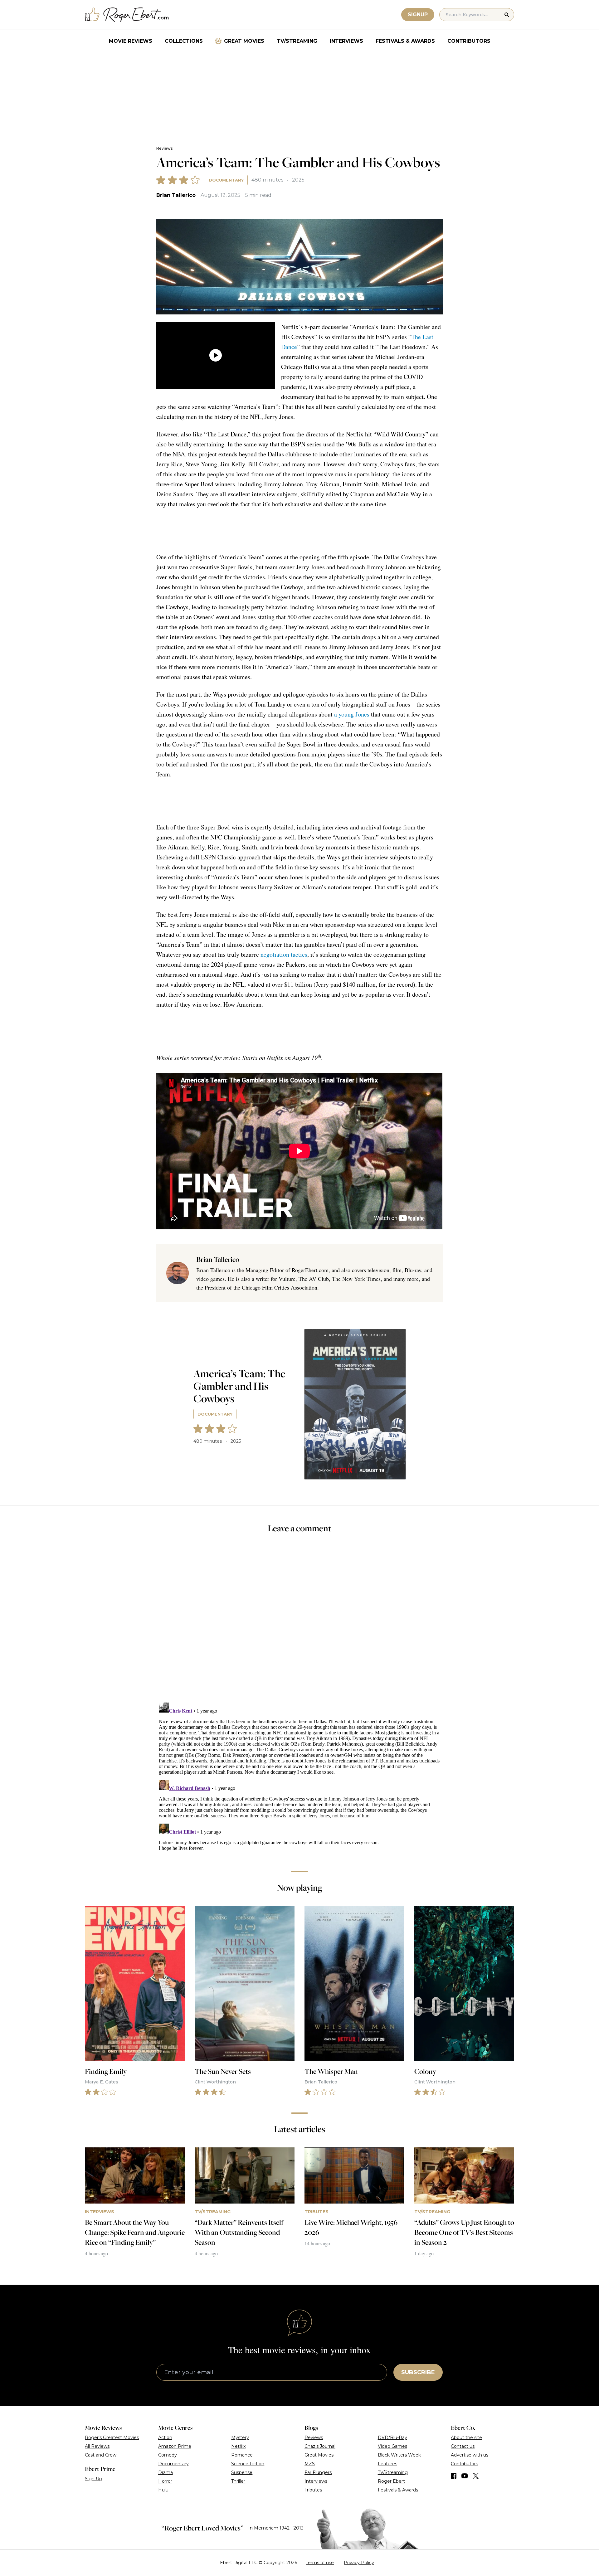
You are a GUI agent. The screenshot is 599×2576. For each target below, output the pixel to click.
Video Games (392, 2446)
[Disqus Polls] (299, 1622)
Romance (242, 2455)
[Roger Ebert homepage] (127, 15)
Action (165, 2437)
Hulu (163, 2490)
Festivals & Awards (405, 41)
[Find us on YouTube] (465, 2476)
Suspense (242, 2472)
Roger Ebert (391, 2481)
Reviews (164, 148)
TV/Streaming (297, 41)
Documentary (226, 180)
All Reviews (97, 2446)
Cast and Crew (101, 2455)
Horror (165, 2481)
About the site (466, 2437)
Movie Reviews (131, 41)
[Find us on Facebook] (454, 2476)
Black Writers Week (399, 2455)
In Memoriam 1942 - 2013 (276, 2528)
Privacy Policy (359, 2563)
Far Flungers (318, 2472)
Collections (184, 41)
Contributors (469, 41)
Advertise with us (470, 2455)
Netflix (238, 2446)
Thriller (238, 2481)
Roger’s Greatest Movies (112, 2437)
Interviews (346, 41)
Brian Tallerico (176, 195)
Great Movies (244, 41)
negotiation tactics (284, 954)
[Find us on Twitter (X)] (476, 2476)
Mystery (240, 2437)
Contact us (463, 2446)
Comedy (168, 2455)
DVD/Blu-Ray (392, 2437)
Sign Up (93, 2479)
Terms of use (320, 2563)
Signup (418, 15)
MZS (310, 2464)
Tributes (313, 2490)
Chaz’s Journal (320, 2446)
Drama (166, 2472)
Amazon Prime (175, 2446)
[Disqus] (299, 1778)
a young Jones (352, 714)
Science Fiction (248, 2464)
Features (387, 2464)
